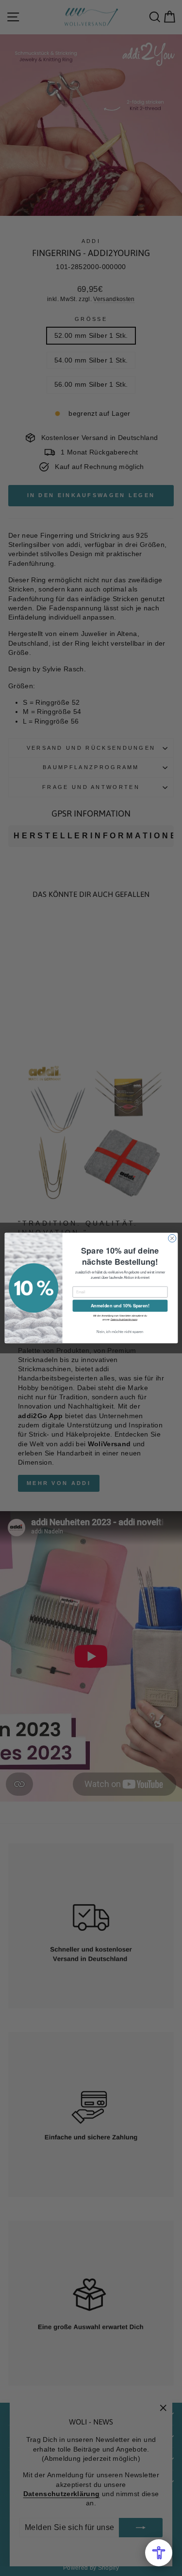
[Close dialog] (172, 1238)
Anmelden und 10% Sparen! (120, 1306)
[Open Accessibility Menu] (159, 2553)
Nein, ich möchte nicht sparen (120, 1332)
